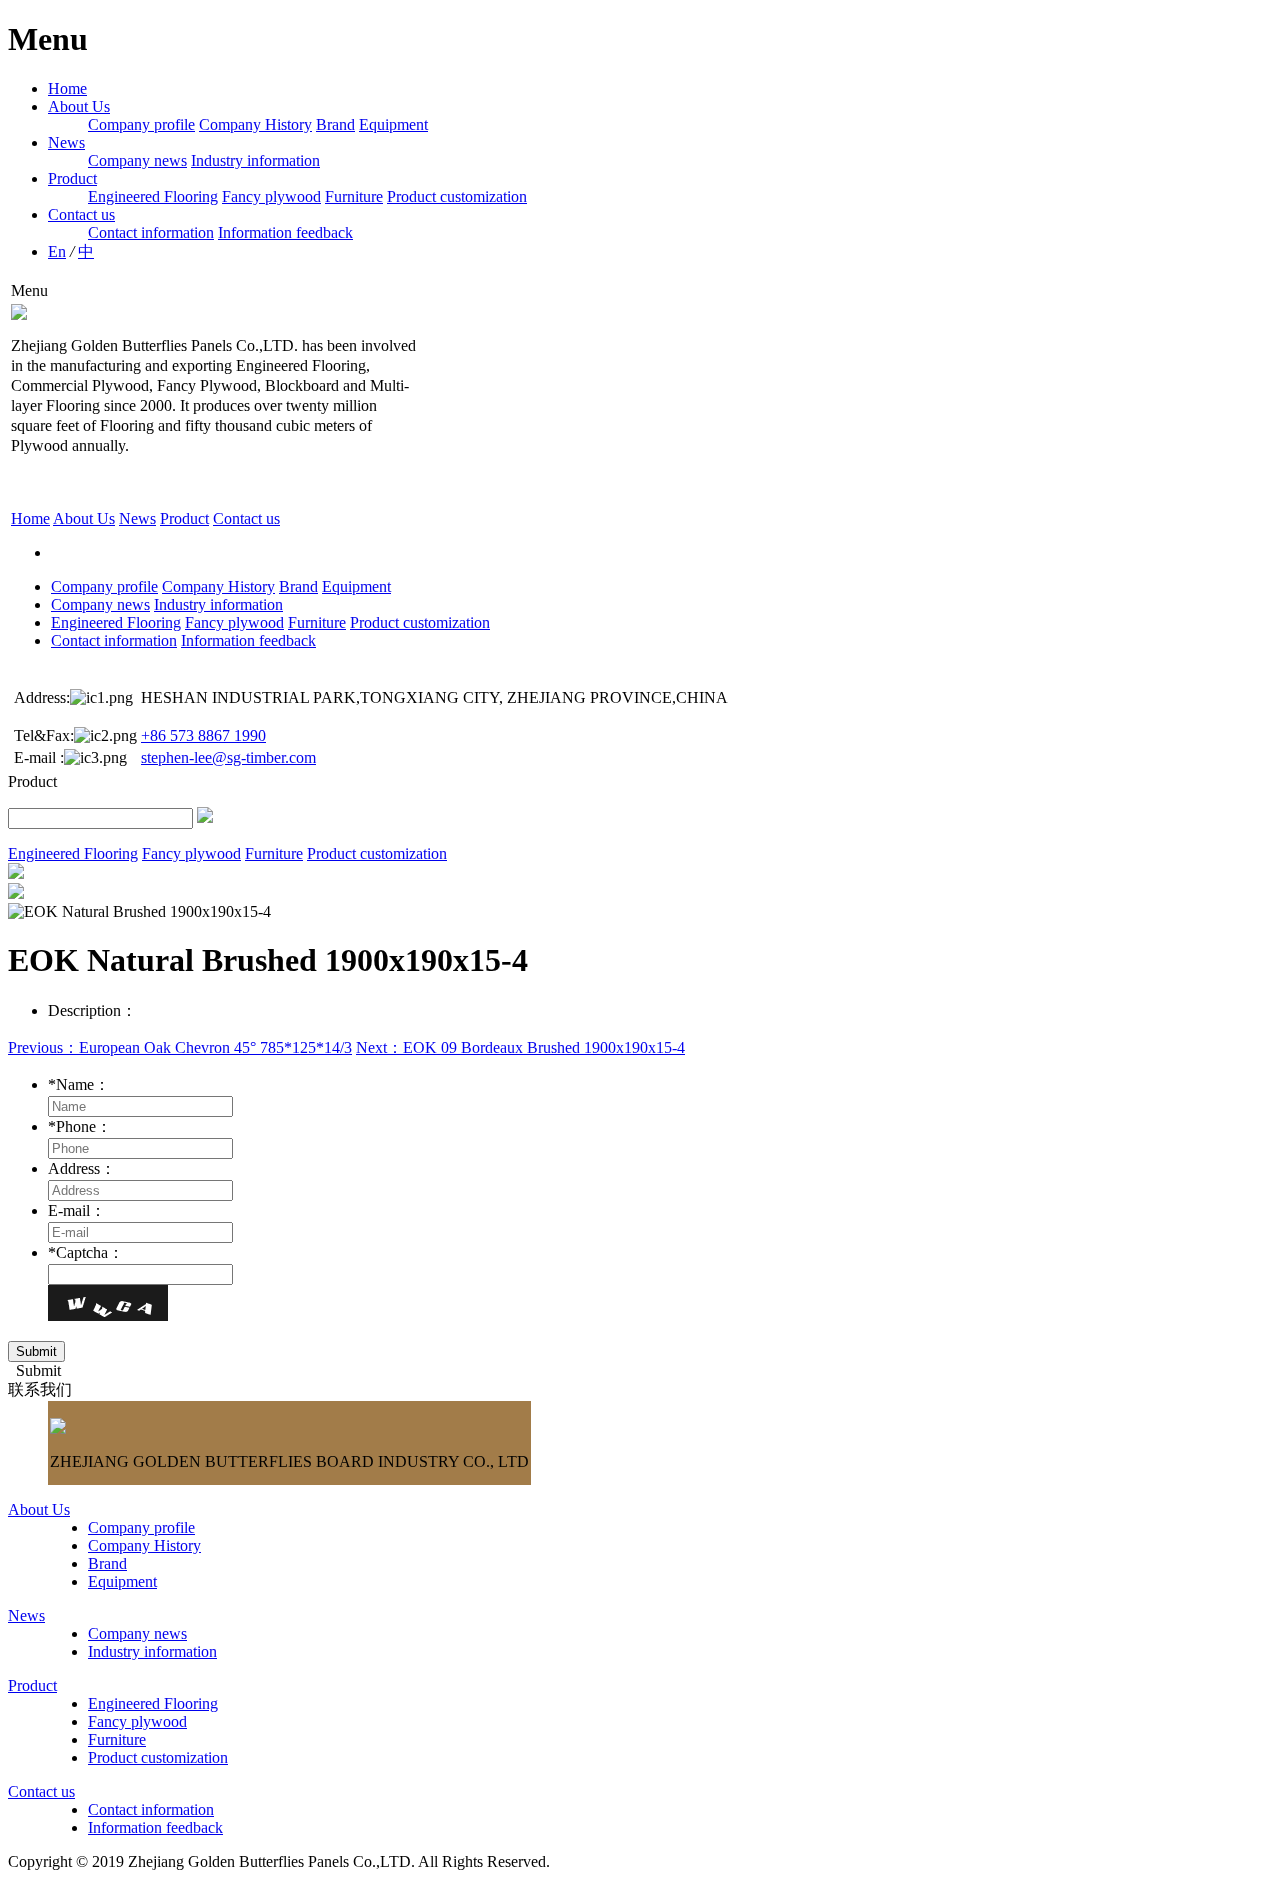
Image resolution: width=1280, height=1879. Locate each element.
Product (72, 178)
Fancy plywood (271, 196)
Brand (335, 124)
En (57, 251)
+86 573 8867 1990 (203, 735)
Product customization (457, 196)
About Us (79, 106)
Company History (255, 124)
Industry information (255, 160)
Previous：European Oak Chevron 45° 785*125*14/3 (180, 1047)
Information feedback (285, 232)
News (66, 142)
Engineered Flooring (153, 196)
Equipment (393, 124)
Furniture (354, 196)
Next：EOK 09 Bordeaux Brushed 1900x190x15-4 (520, 1047)
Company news (137, 160)
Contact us (81, 214)
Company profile (141, 124)
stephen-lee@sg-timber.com (228, 757)
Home (67, 88)
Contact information (151, 232)
